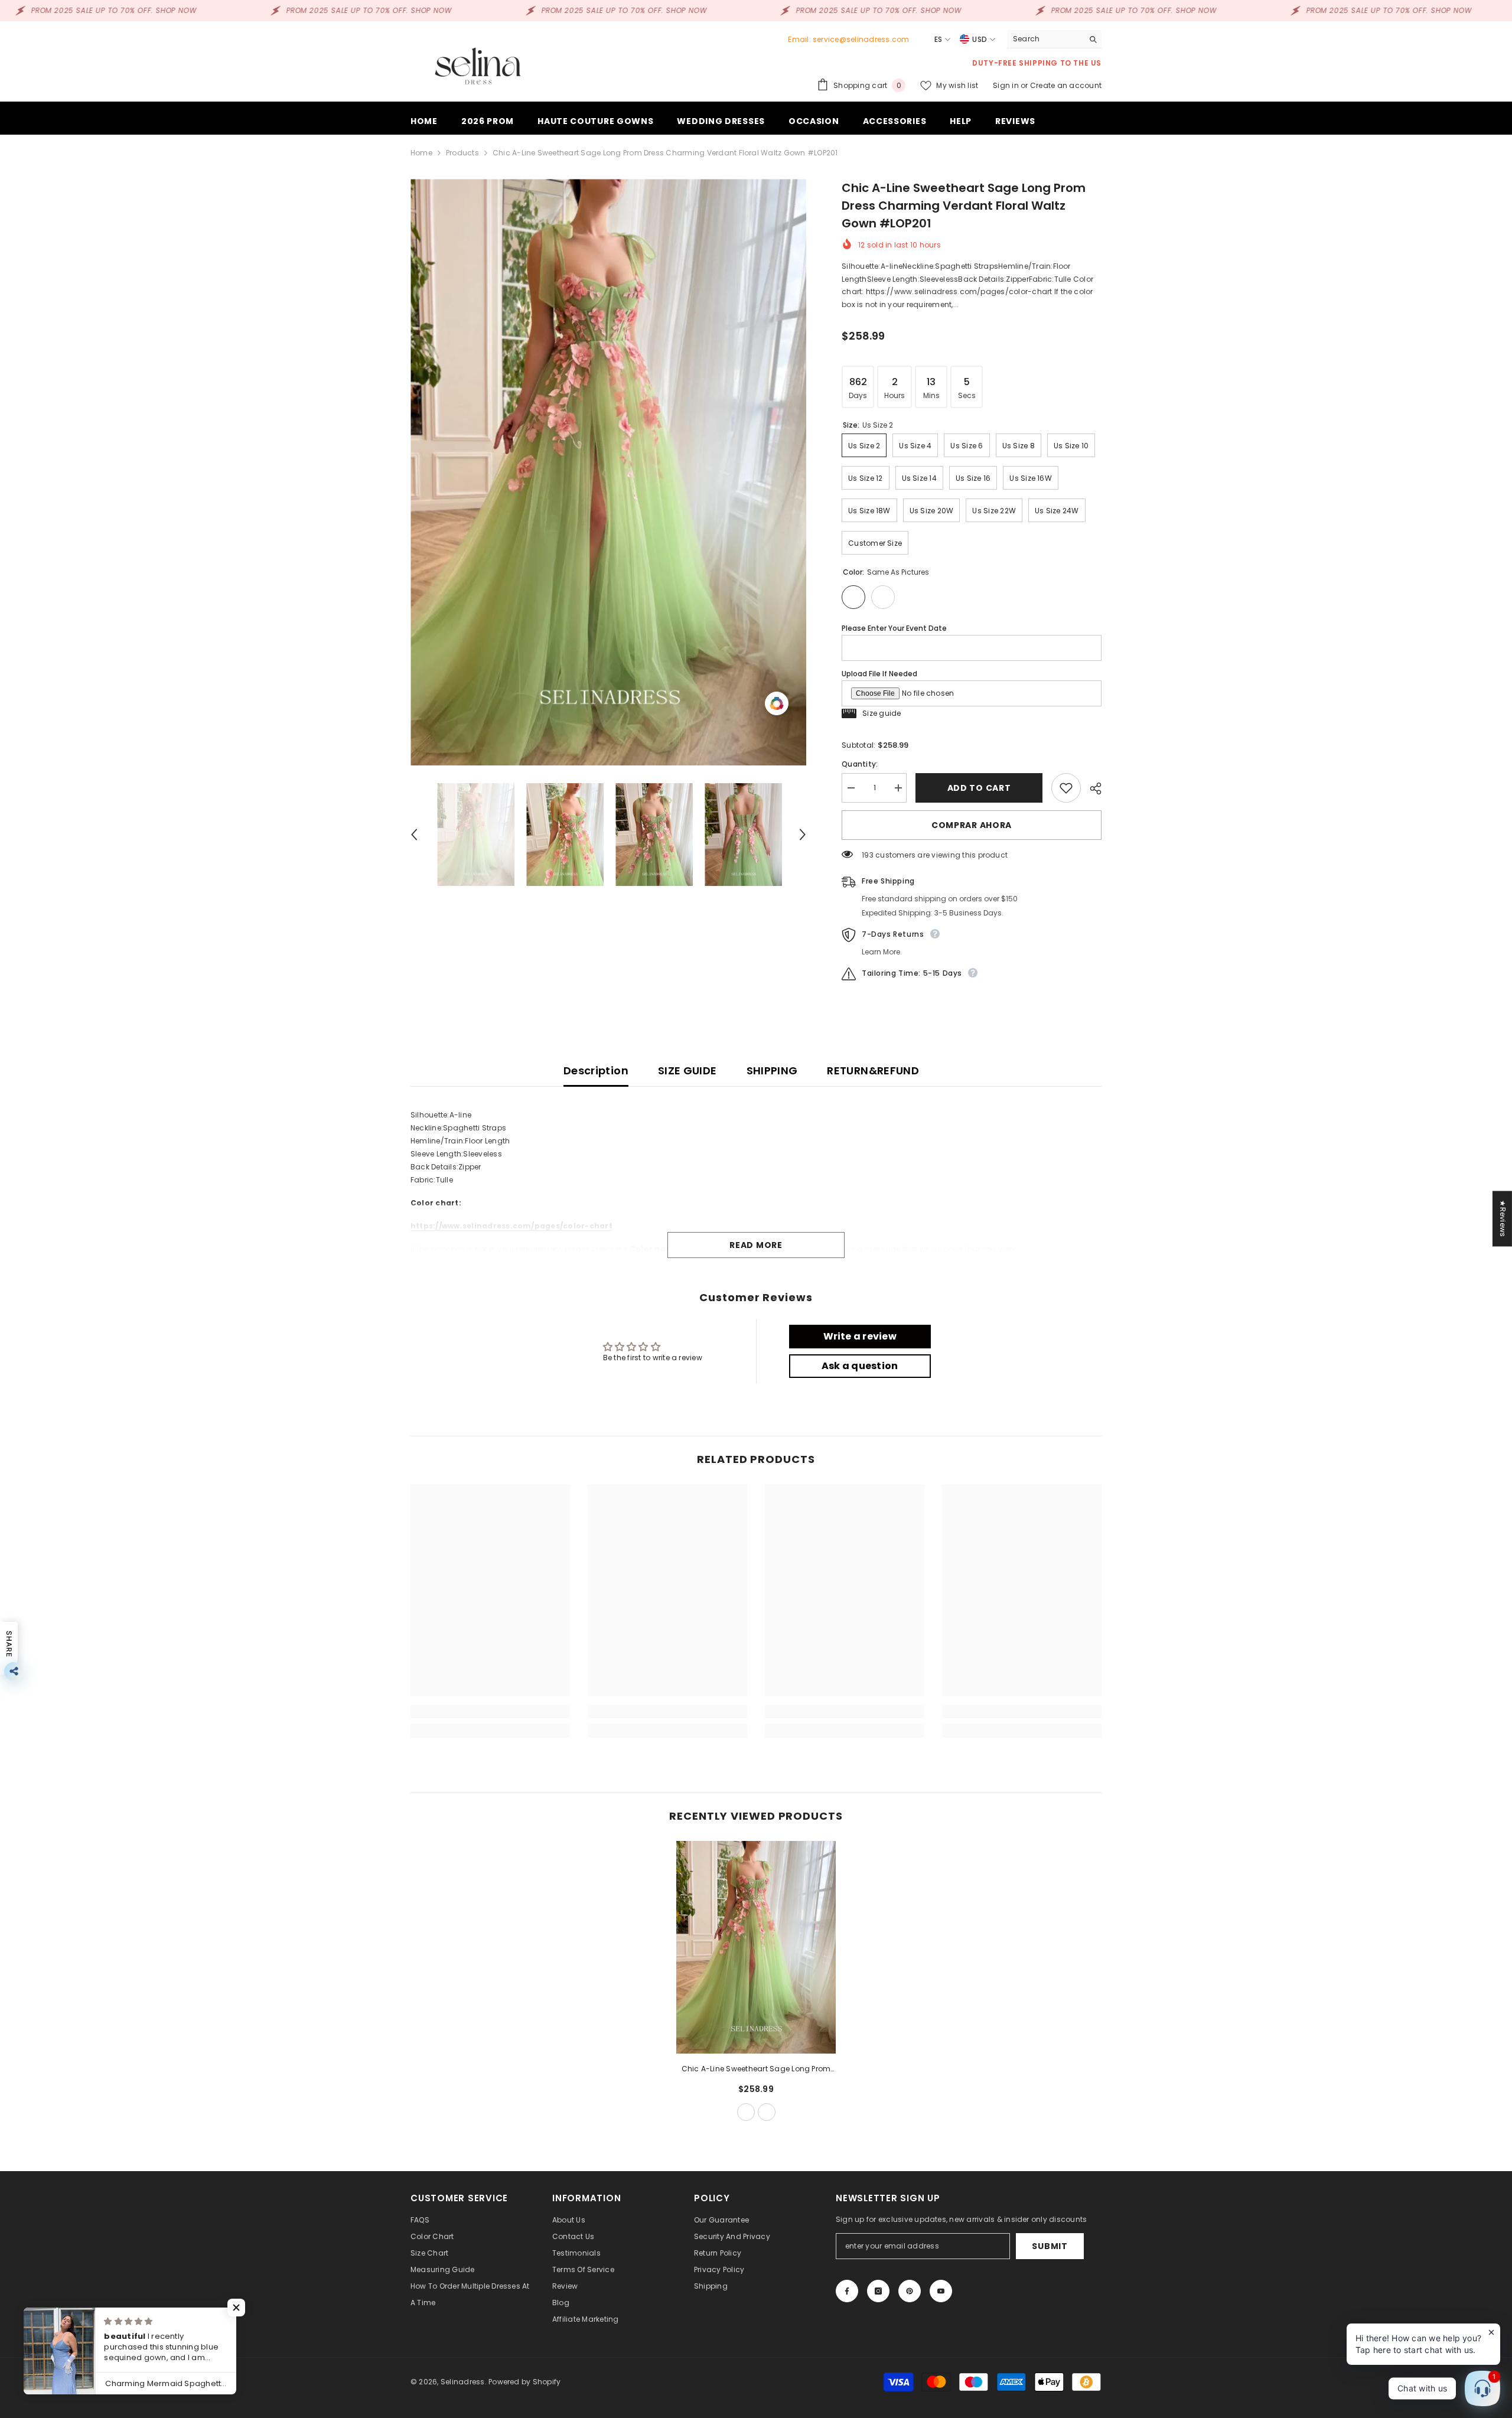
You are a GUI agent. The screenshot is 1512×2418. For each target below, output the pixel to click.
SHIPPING (772, 1070)
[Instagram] (878, 2291)
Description (596, 1070)
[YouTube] (941, 2291)
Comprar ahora (972, 825)
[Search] (1054, 39)
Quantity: (860, 764)
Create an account (1066, 85)
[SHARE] (1091, 788)
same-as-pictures (746, 2112)
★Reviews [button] (1503, 1218)
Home (421, 153)
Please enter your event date (894, 628)
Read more (756, 1245)
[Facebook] (847, 2291)
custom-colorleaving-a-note (767, 2112)
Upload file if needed (879, 674)
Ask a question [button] (860, 1366)
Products (462, 153)
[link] (490, 1712)
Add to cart (979, 788)
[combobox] (1045, 39)
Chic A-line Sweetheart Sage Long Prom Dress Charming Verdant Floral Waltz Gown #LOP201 (756, 2070)
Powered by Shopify (524, 2382)
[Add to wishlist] (1066, 788)
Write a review (860, 1336)
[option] (609, 472)
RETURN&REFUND (873, 1070)
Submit (1050, 2246)
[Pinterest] (910, 2291)
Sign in (1007, 85)
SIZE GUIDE (687, 1070)
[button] (414, 835)
